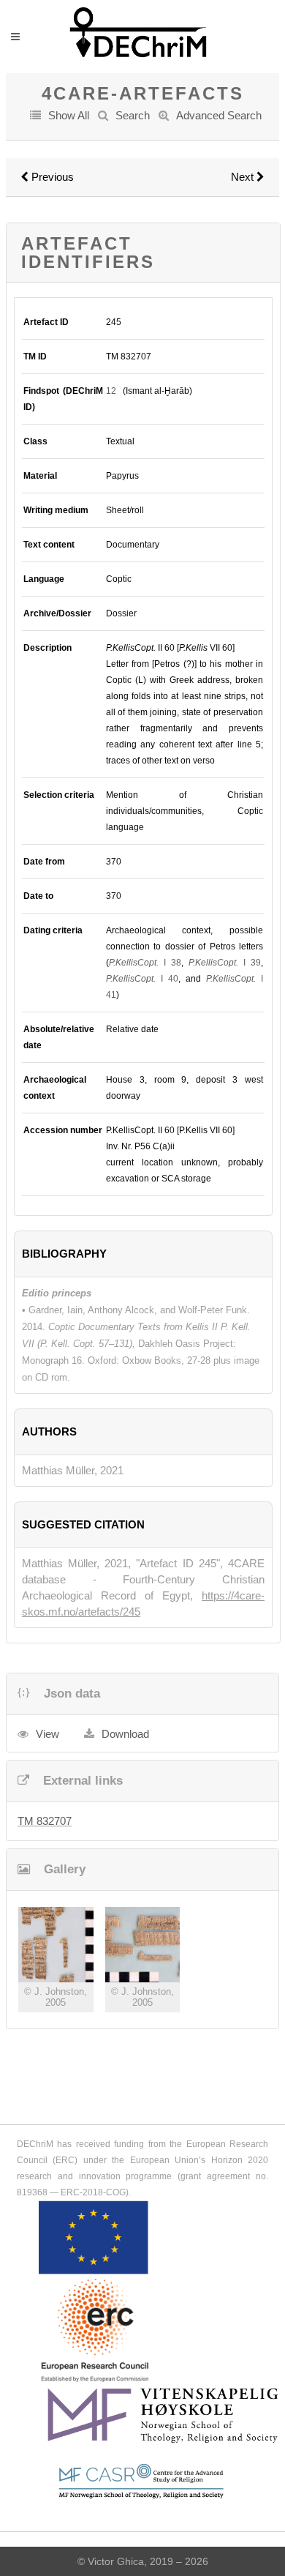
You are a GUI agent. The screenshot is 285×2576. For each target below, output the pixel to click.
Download (125, 1734)
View (47, 1734)
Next (244, 177)
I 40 (142, 979)
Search (133, 115)
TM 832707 (45, 1821)
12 (111, 391)
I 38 (145, 963)
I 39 (225, 963)
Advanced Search (219, 115)
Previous (51, 177)
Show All (69, 115)
